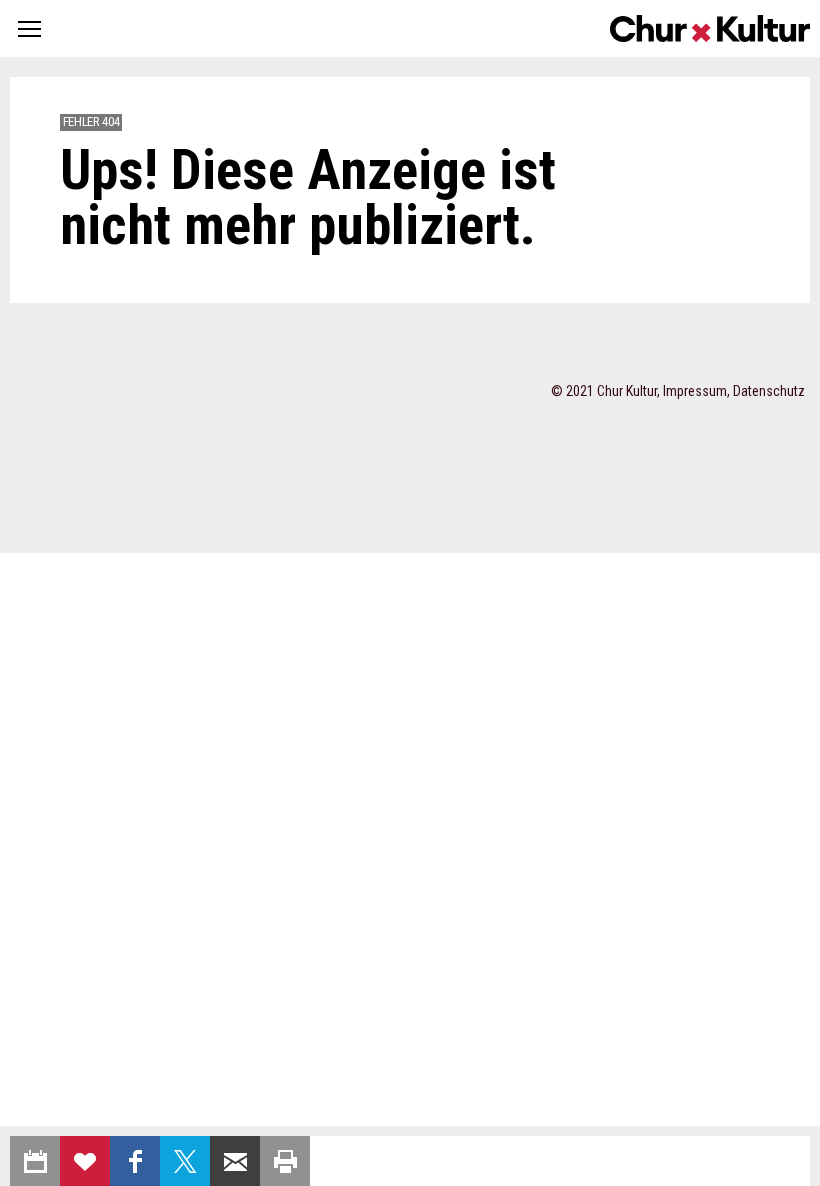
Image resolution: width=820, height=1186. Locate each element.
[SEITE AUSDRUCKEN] (285, 1161)
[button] (29, 28)
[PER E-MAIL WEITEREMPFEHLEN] (235, 1161)
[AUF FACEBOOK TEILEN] (135, 1161)
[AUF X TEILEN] (185, 1161)
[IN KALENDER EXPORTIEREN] (35, 1161)
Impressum (695, 391)
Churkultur (710, 28)
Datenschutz (769, 391)
